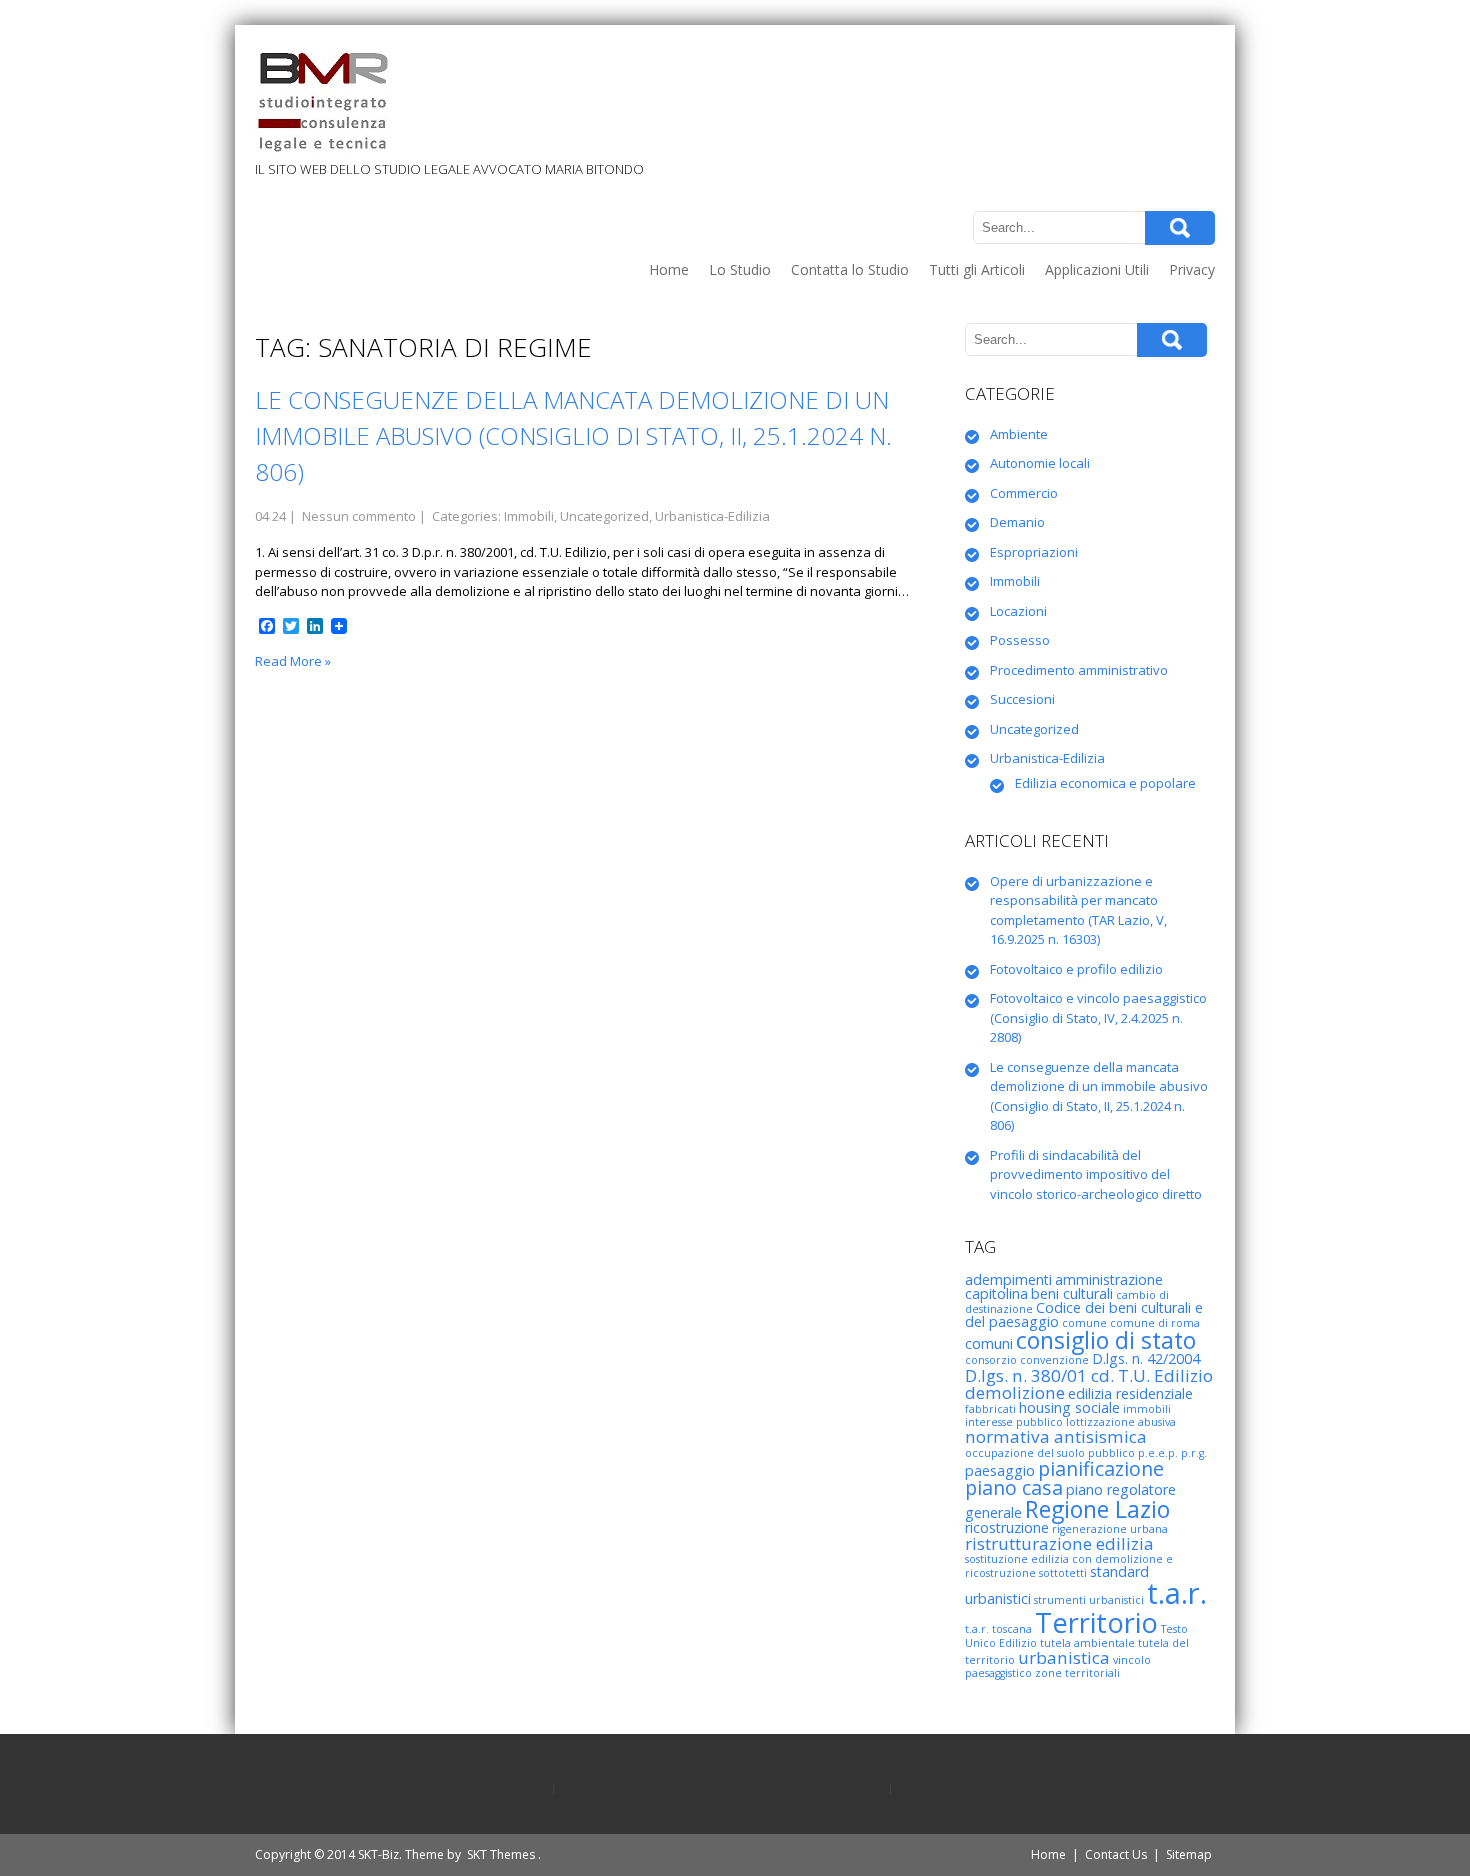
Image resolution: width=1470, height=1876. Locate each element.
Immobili (529, 516)
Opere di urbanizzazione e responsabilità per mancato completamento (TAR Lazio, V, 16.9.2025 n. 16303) (1078, 910)
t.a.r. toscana (998, 1629)
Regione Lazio (1097, 1509)
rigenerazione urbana (1110, 1529)
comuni (989, 1343)
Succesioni (1022, 699)
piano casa (1014, 1487)
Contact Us (1116, 1854)
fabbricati (990, 1409)
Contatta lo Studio (850, 269)
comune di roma (1155, 1323)
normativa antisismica (1056, 1436)
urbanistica (1064, 1657)
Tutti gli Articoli (977, 269)
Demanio (1017, 522)
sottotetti (1063, 1573)
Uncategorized (604, 516)
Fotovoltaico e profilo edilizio (1076, 969)
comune (1084, 1323)
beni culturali (1072, 1293)
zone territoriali (1077, 1673)
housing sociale (1069, 1407)
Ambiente (1019, 434)
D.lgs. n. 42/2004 (1146, 1358)
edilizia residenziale (1130, 1393)
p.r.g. (1194, 1453)
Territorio (1096, 1622)
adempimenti (1008, 1279)
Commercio (1024, 493)
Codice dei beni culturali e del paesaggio (1084, 1314)
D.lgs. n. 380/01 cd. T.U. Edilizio (1089, 1375)
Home (669, 269)
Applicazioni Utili (1097, 269)
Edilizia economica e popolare (1105, 783)
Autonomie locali (1040, 463)
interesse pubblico (1014, 1422)
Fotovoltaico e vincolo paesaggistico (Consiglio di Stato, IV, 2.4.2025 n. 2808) (1098, 1017)
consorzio (991, 1360)
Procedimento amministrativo (1079, 670)
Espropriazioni (1034, 552)
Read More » (293, 661)
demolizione (1015, 1392)
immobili (1147, 1409)
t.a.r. (1177, 1593)
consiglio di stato (1106, 1340)
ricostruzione (1007, 1527)
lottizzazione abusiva (1121, 1422)
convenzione (1054, 1360)
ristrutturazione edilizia (1059, 1543)
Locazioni (1018, 611)
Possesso (1020, 640)
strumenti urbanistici (1089, 1600)
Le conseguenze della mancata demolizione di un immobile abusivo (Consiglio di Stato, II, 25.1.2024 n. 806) (573, 435)
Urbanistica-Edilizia (712, 516)
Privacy (1192, 269)
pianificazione (1101, 1468)
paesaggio (1000, 1470)
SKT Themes (501, 1854)
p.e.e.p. (1158, 1453)
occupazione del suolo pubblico (1050, 1453)
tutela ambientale (1087, 1643)
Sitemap (1189, 1854)
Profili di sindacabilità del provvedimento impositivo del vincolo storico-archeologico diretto (1096, 1174)
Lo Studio (740, 269)
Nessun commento (359, 516)
